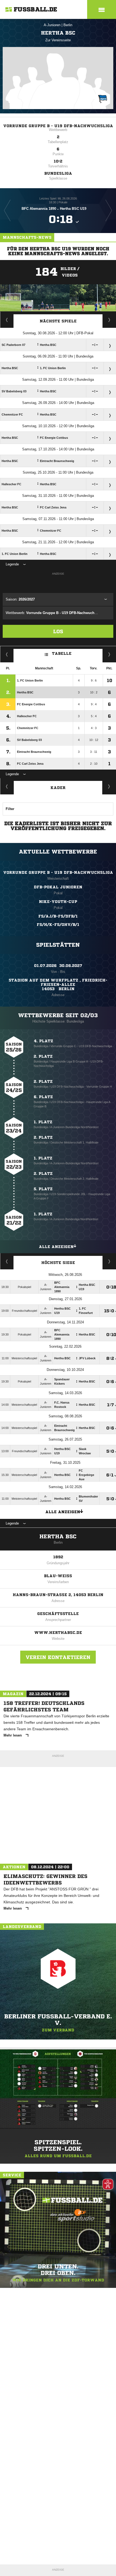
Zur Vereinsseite (58, 40)
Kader (58, 788)
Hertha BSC (58, 1537)
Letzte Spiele (109, 320)
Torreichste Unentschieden (109, 1261)
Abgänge (7, 786)
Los (58, 631)
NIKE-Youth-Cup (58, 902)
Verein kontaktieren (58, 1657)
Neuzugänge (109, 786)
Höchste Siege (58, 1263)
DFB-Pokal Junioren (58, 887)
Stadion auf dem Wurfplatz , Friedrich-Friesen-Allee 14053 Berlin (58, 984)
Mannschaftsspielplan (7, 320)
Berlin (68, 25)
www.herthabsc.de (58, 1633)
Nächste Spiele (58, 321)
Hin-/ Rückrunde (109, 654)
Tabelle (62, 653)
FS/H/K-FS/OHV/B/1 (58, 925)
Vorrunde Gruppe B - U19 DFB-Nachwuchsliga (58, 126)
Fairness (7, 654)
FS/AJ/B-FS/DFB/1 (58, 916)
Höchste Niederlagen (7, 1261)
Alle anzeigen (56, 1247)
